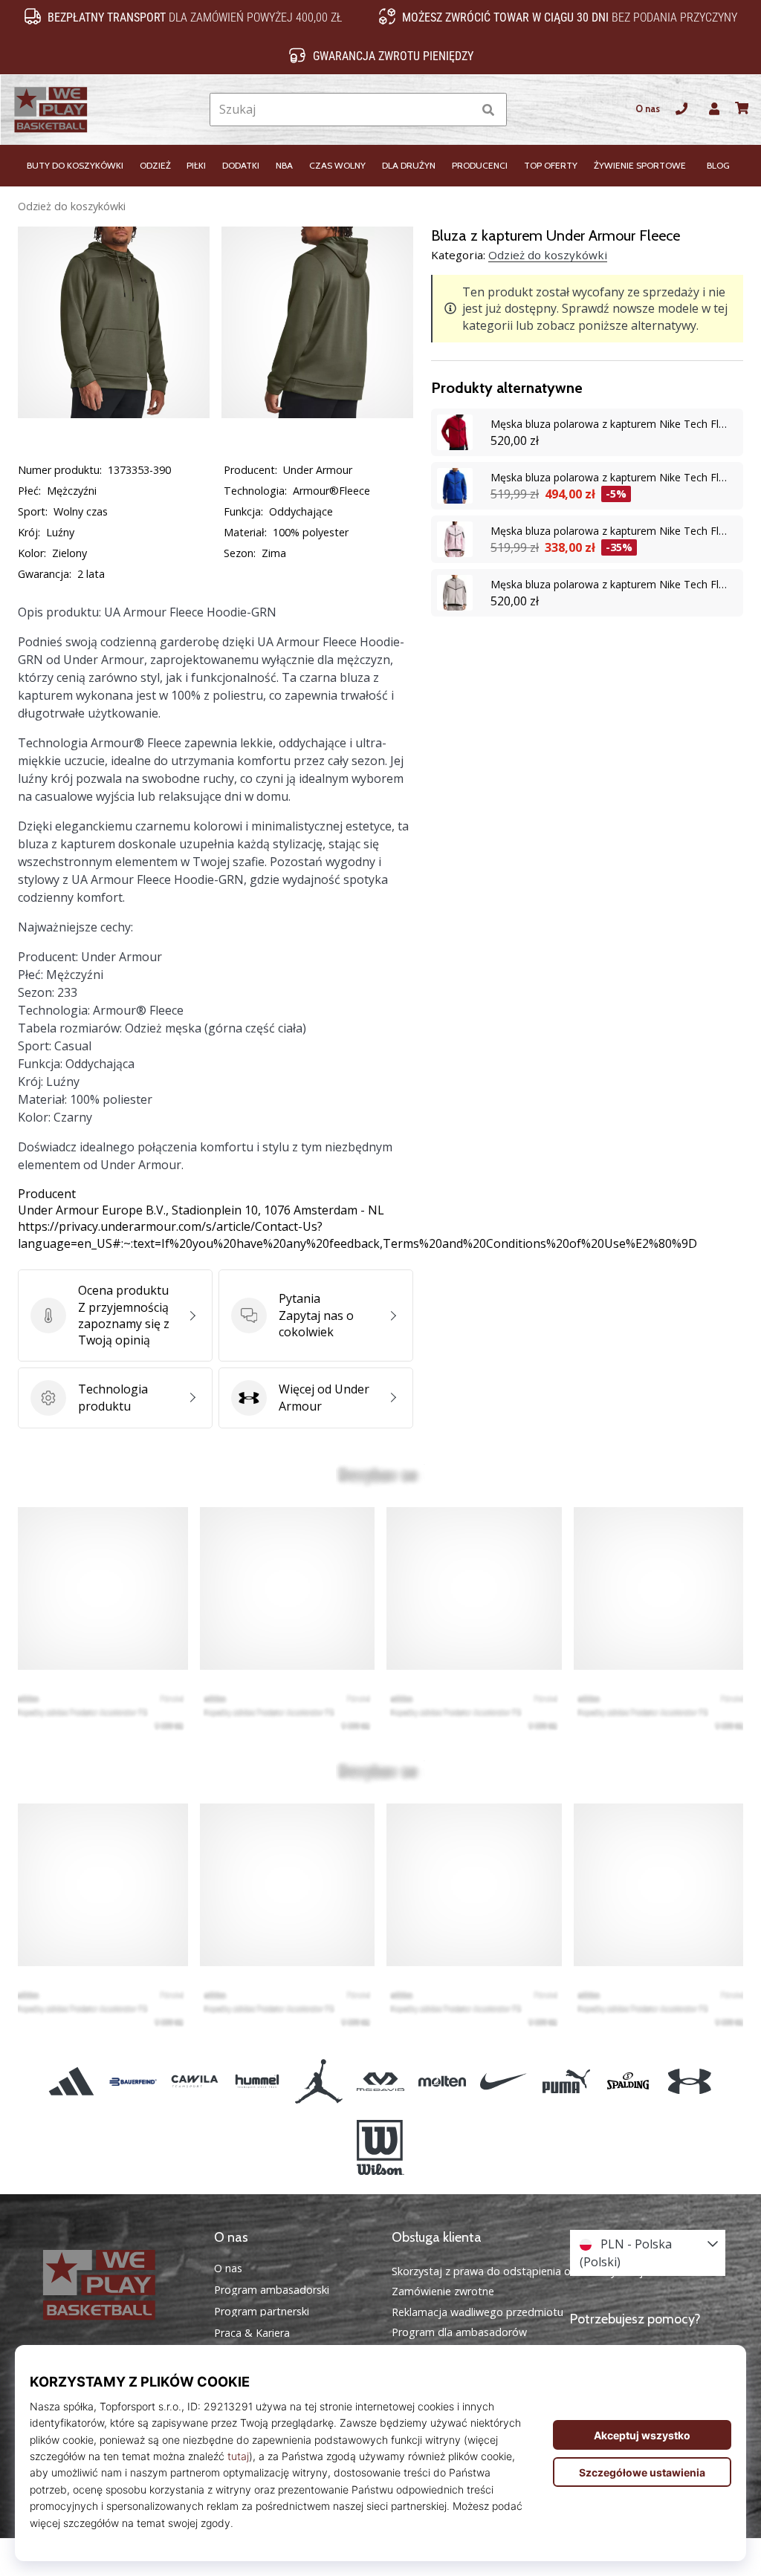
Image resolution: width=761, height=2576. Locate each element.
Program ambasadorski (272, 2290)
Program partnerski (262, 2312)
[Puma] (566, 2082)
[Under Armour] (689, 2082)
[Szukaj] (488, 110)
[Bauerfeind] (133, 2082)
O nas (648, 109)
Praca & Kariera (252, 2333)
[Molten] (443, 2082)
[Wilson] (380, 2147)
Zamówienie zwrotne (443, 2291)
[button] (460, 110)
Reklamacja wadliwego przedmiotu (477, 2312)
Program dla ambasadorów (459, 2332)
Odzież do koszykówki (72, 206)
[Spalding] (628, 2082)
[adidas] (71, 2082)
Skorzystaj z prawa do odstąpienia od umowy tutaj (517, 2271)
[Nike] (504, 2082)
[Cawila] (195, 2082)
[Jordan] (318, 2082)
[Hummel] (257, 2082)
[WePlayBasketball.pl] (114, 2285)
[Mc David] (380, 2082)
